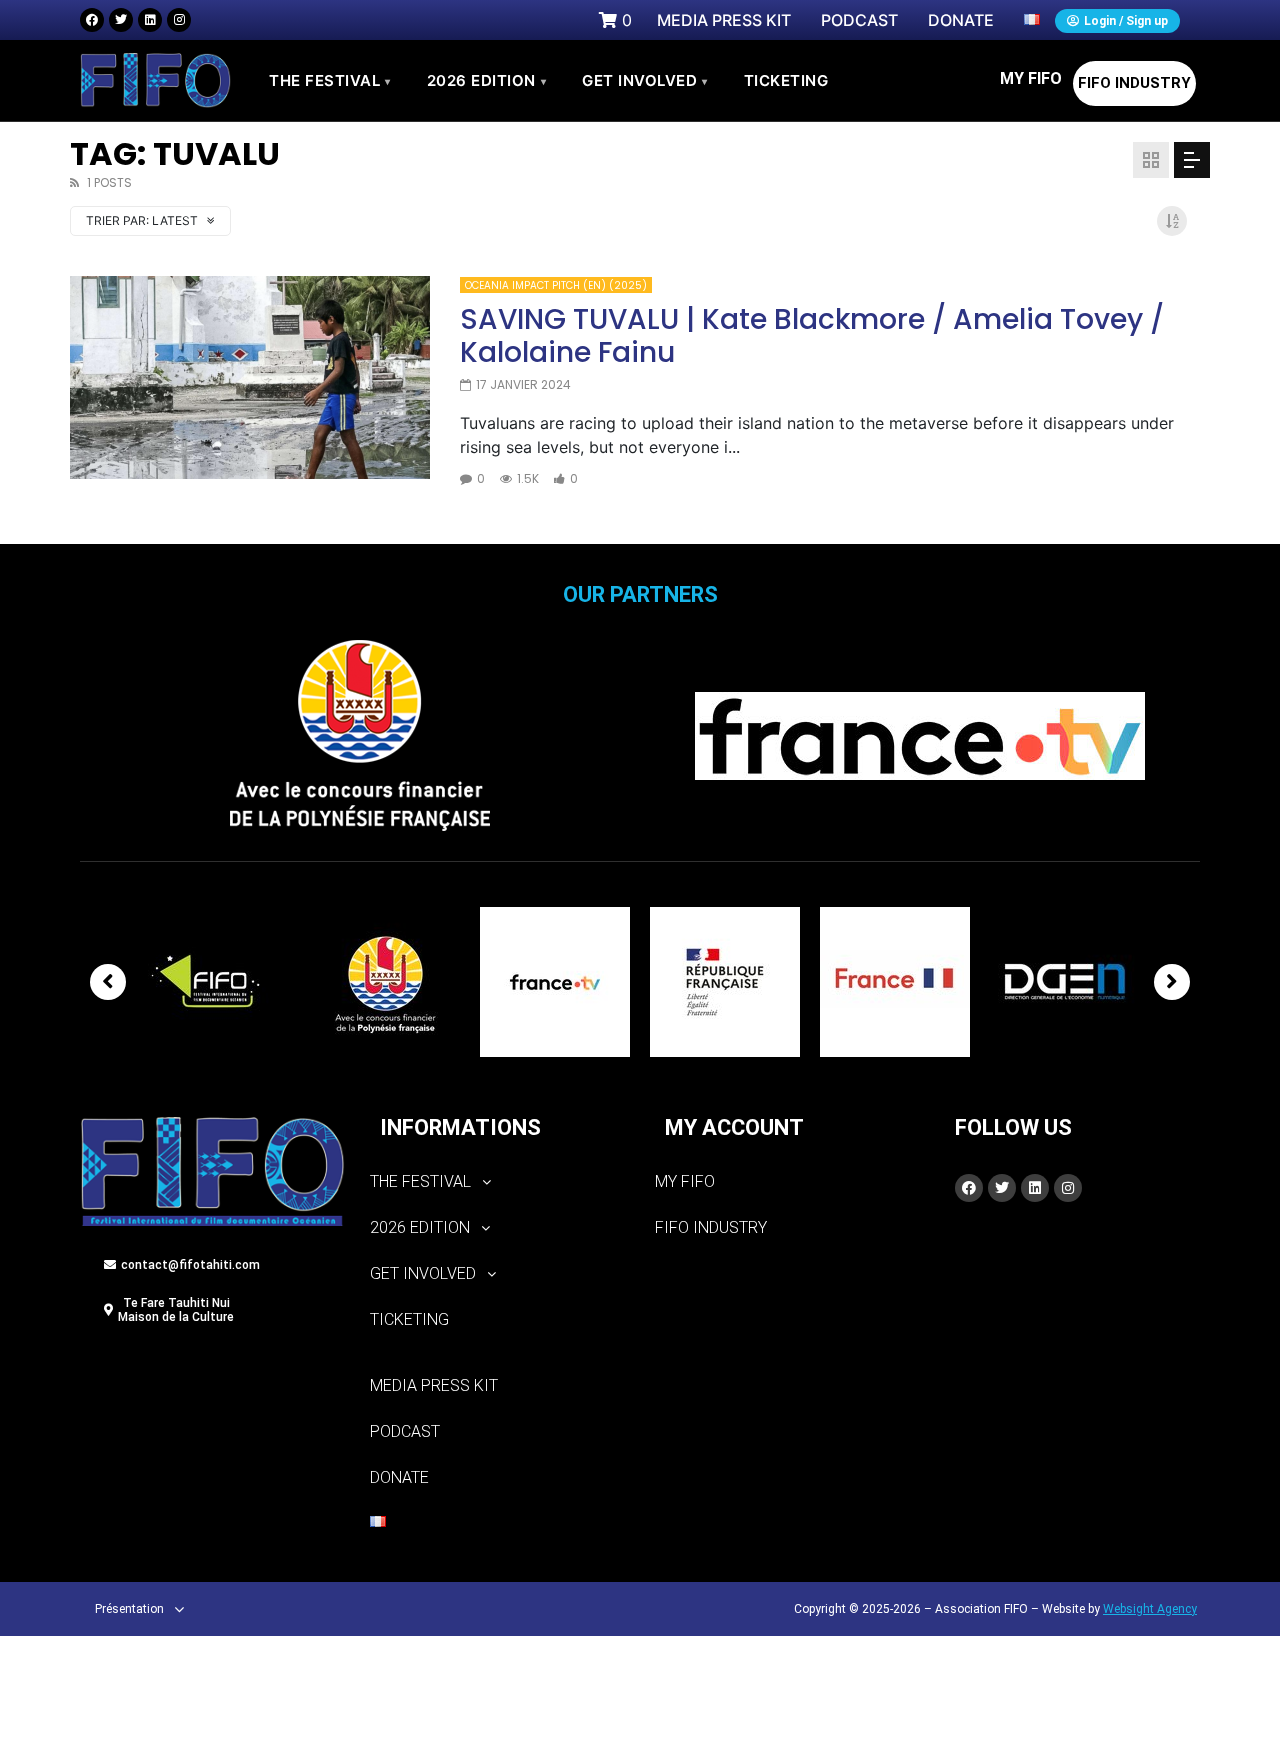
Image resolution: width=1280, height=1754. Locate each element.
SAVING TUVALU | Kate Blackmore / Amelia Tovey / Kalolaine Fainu (812, 336)
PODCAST (405, 1431)
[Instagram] (179, 20)
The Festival (330, 80)
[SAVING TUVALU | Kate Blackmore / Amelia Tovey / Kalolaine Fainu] (250, 377)
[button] (497, 1182)
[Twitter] (121, 20)
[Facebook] (92, 20)
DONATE (399, 1477)
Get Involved (645, 80)
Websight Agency (1150, 1609)
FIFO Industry (1134, 83)
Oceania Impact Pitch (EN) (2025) (556, 285)
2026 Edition (487, 80)
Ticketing (409, 1319)
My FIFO (1031, 78)
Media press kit (434, 1385)
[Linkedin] (150, 20)
